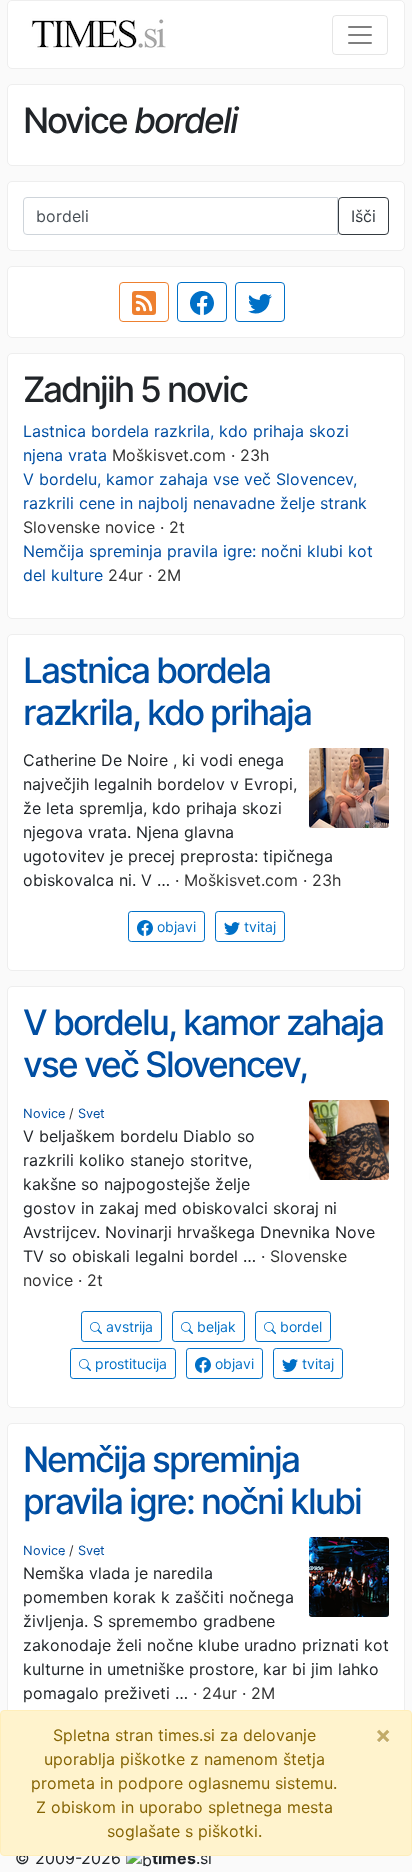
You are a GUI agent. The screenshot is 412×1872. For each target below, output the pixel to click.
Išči (363, 216)
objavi (174, 926)
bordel (299, 1326)
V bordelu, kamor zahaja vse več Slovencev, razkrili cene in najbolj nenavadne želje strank (203, 1086)
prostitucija (129, 1363)
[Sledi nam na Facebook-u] (202, 302)
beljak (214, 1326)
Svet (91, 1113)
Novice (44, 1113)
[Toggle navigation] (360, 35)
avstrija (127, 1326)
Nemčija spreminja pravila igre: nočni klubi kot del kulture (192, 1501)
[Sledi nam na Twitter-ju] (260, 302)
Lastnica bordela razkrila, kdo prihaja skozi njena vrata (167, 712)
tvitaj (258, 926)
